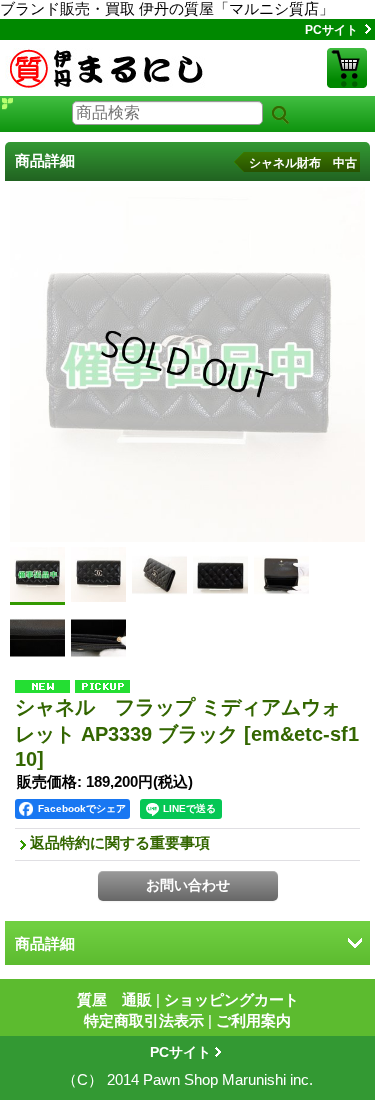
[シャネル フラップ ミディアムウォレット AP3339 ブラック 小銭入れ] (98, 637)
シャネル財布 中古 (303, 163)
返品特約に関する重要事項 (120, 842)
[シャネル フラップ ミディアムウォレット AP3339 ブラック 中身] (281, 574)
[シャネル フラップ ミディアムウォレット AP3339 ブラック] (98, 574)
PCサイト (331, 30)
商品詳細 (45, 943)
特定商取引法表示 (144, 1020)
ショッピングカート (347, 68)
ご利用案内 (253, 1020)
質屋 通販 (114, 999)
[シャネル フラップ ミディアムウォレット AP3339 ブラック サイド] (159, 574)
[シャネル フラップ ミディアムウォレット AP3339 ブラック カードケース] (37, 637)
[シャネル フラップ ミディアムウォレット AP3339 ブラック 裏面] (220, 574)
